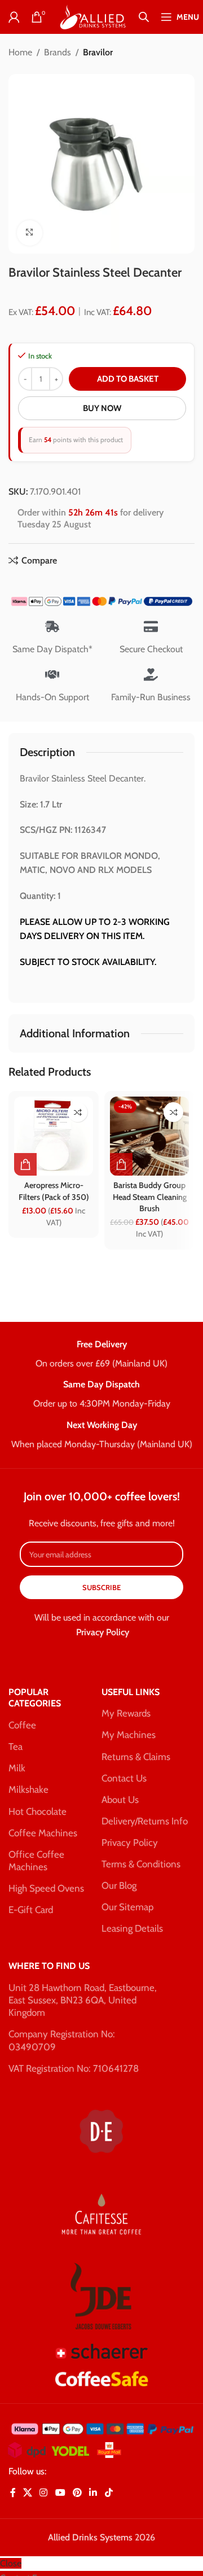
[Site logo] (92, 16)
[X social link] (27, 2493)
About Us (120, 1800)
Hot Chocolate (37, 1811)
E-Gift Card (31, 1910)
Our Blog (119, 1885)
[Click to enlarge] (30, 233)
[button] (25, 1164)
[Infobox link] (101, 1355)
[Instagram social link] (44, 2493)
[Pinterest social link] (77, 2493)
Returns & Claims (136, 1757)
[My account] (14, 17)
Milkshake (28, 1789)
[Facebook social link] (13, 2493)
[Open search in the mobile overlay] (144, 17)
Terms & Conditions (141, 1864)
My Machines (129, 1735)
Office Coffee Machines (36, 1861)
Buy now (102, 408)
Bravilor (98, 52)
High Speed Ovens (46, 1888)
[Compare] (78, 1112)
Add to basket (128, 379)
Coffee (22, 1725)
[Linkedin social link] (93, 2493)
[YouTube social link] (60, 2493)
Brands (58, 52)
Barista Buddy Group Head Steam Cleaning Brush (150, 1197)
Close (11, 2563)
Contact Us (124, 1778)
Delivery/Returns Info (145, 1821)
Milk (17, 1768)
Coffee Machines (43, 1833)
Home (20, 52)
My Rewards (126, 1713)
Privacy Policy (103, 1632)
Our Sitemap (127, 1907)
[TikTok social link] (109, 2493)
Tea (16, 1747)
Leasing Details (132, 1928)
